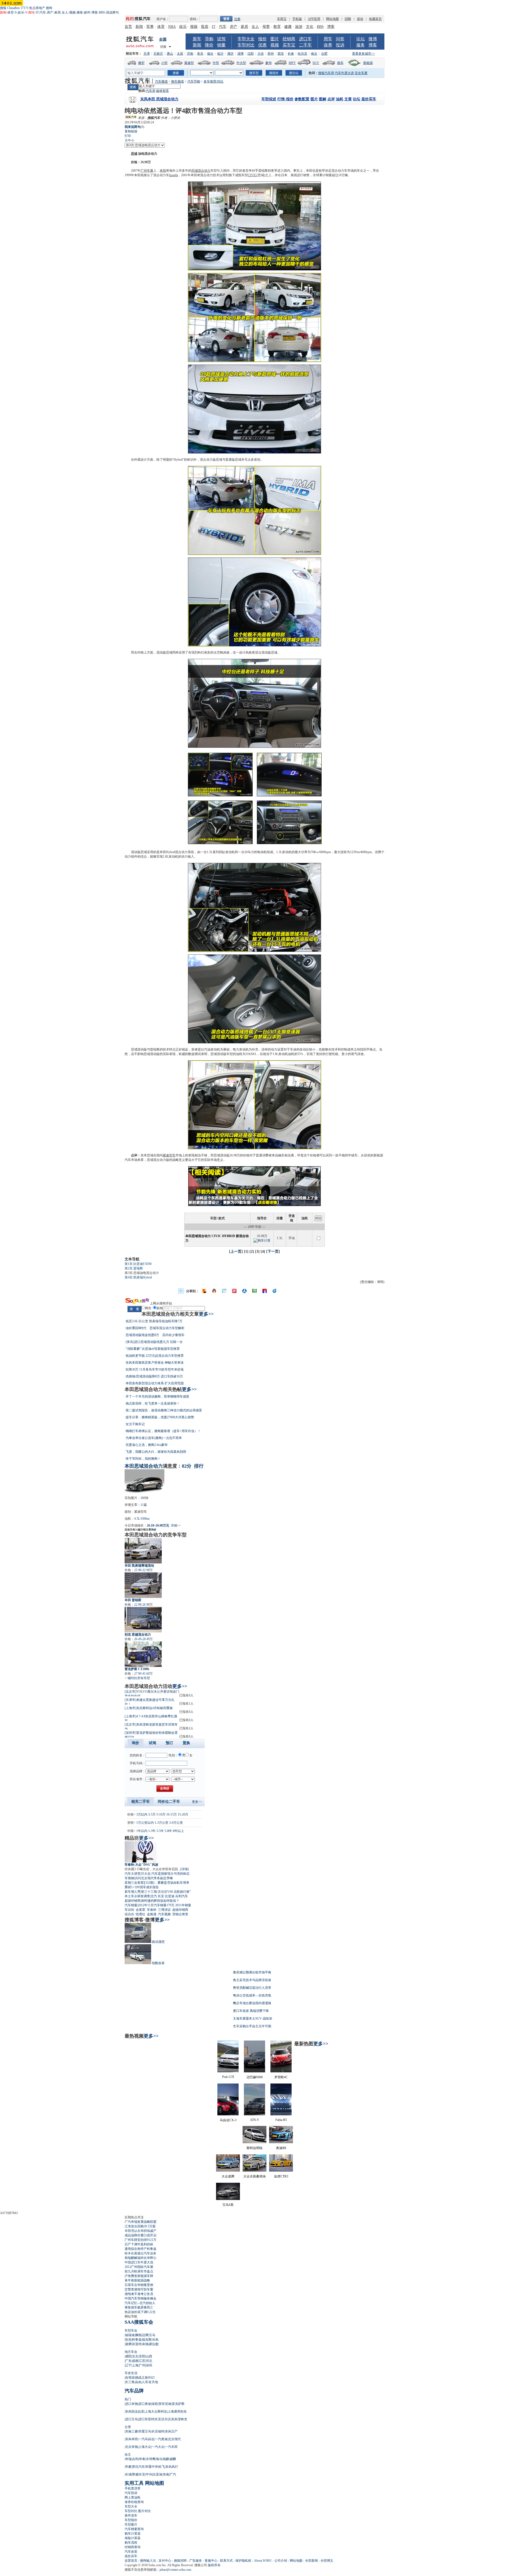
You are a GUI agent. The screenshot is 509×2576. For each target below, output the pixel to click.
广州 (142, 2365)
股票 (205, 27)
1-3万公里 (161, 1823)
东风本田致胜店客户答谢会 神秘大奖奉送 (155, 1363)
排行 (199, 1466)
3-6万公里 (176, 1823)
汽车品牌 (134, 2391)
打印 (128, 136)
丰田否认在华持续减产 (141, 2231)
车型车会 (131, 2331)
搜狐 (3, 8)
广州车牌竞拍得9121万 (141, 2240)
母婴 (266, 27)
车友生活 (131, 2373)
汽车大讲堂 (133, 1874)
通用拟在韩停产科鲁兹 (141, 2249)
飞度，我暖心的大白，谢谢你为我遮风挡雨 (156, 1452)
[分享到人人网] (244, 1291)
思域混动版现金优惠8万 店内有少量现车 (155, 1335)
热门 (128, 2399)
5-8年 (168, 1831)
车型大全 (246, 39)
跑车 (340, 63)
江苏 (142, 2361)
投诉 (340, 45)
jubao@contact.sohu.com (175, 2570)
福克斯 (147, 2340)
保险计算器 (133, 2538)
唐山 (170, 54)
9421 (152, 2378)
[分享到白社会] (224, 1291)
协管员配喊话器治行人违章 (252, 1988)
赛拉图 (154, 2344)
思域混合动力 (201, 171)
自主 (128, 2454)
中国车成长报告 (148, 1887)
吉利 (135, 2459)
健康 (288, 27)
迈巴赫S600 (255, 2077)
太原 (180, 54)
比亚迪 (170, 1896)
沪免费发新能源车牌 (139, 2276)
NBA (172, 27)
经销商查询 (133, 2547)
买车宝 (289, 45)
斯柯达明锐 (254, 2148)
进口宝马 (131, 2419)
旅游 (299, 27)
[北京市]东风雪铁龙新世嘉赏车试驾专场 (151, 1726)
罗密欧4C (281, 2077)
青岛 (200, 54)
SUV (316, 63)
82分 (187, 1466)
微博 (373, 39)
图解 (323, 99)
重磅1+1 (130, 1887)
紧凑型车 (169, 1155)
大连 (261, 54)
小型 (164, 63)
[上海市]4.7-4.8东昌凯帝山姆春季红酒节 (151, 1718)
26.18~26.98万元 (158, 1525)
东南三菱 (131, 2431)
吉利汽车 (182, 1896)
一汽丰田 (171, 2447)
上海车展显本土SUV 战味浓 (253, 2019)
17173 (24, 8)
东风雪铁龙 (179, 2419)
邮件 (87, 12)
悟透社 (141, 1914)
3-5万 (152, 1814)
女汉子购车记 (135, 1424)
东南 (166, 2474)
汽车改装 (131, 2552)
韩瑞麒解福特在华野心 (141, 2258)
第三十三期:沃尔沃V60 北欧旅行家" (166, 1892)
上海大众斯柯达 (156, 2411)
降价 (209, 45)
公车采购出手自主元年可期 (252, 2026)
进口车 (305, 39)
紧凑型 (189, 63)
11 (142, 1505)
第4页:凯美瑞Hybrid (138, 1277)
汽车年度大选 (344, 73)
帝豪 (128, 2467)
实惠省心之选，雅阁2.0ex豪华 (147, 1445)
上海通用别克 (177, 2411)
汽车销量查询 (134, 2529)
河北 (149, 2361)
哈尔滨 (302, 54)
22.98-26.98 (142, 1605)
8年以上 (178, 1831)
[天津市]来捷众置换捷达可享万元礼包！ (150, 1701)
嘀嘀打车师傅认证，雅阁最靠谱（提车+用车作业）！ (163, 1431)
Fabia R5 (281, 2120)
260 (143, 1498)
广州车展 (147, 171)
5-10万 (161, 1814)
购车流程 (131, 2543)
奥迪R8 (281, 2148)
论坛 (361, 39)
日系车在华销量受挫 (139, 2285)
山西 (149, 2356)
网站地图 (332, 19)
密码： (195, 19)
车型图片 (131, 2525)
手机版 (297, 19)
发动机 (230, 852)
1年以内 (142, 1831)
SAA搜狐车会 (139, 2322)
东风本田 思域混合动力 (159, 99)
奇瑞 (128, 2459)
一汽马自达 (146, 2439)
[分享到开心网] (234, 1291)
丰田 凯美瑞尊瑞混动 (139, 1566)
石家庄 (158, 54)
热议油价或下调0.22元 (140, 2312)
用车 (328, 39)
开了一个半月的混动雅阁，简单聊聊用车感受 (157, 1397)
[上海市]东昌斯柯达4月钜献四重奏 (149, 1708)
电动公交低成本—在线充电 (252, 1995)
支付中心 (165, 2561)
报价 (262, 39)
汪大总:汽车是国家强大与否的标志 (165, 1874)
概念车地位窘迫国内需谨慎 (252, 2003)
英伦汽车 (138, 2467)
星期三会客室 (134, 1883)
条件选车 (131, 2516)
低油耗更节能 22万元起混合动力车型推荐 (155, 1356)
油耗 (340, 99)
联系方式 (226, 2561)
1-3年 (152, 1831)
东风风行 (172, 2467)
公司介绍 (281, 2561)
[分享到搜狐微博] (204, 1291)
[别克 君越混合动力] (143, 1620)
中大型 (241, 63)
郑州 (271, 54)
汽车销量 (131, 1905)
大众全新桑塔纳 (254, 2176)
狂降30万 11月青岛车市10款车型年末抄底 (155, 1369)
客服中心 (211, 2561)
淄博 (240, 54)
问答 (340, 39)
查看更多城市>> (363, 54)
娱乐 (21, 12)
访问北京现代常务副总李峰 (154, 1878)
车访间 (129, 1910)
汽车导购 (194, 81)
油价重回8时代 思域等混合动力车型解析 (155, 1328)
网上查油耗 (133, 2497)
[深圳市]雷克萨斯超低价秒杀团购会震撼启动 (151, 1734)
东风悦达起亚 (135, 2411)
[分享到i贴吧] (265, 1291)
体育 (11, 12)
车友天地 (152, 2382)
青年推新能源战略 (137, 2280)
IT (37, 12)
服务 (361, 45)
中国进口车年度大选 (139, 2262)
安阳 (142, 2356)
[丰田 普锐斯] (143, 1585)
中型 (216, 63)
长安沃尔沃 (163, 2419)
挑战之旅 (142, 2378)
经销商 (289, 39)
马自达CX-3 (228, 2120)
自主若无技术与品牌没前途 (252, 1980)
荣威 (135, 2474)
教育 (277, 27)
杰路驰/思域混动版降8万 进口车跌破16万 (154, 1376)
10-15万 (172, 1814)
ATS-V (255, 2120)
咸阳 (128, 2356)
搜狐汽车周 (326, 73)
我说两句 (112, 12)
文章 (348, 99)
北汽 (154, 1896)
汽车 (43, 12)
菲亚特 (137, 2344)
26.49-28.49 (142, 1639)
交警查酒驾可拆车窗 (139, 2289)
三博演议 (164, 1910)
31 (137, 1530)
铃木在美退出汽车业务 (141, 2253)
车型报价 (131, 2520)
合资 (128, 2427)
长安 (161, 1896)
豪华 (269, 63)
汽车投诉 (131, 2493)
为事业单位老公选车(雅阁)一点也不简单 (154, 1438)
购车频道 (178, 81)
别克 (128, 2340)
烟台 (210, 54)
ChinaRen (13, 8)
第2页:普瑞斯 (134, 1268)
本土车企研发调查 (137, 1896)
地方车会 (131, 2352)
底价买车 (369, 99)
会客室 (141, 1910)
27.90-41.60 (142, 1674)
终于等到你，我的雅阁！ (143, 1459)
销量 (221, 45)
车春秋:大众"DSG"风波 (141, 1865)
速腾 (128, 2344)
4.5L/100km (142, 1519)
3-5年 (160, 1831)
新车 (197, 39)
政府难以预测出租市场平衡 (252, 1972)
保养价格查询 (134, 2502)
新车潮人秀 (133, 1892)
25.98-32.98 (142, 1570)
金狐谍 (152, 1914)
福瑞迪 (130, 2335)
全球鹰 (151, 2459)
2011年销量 (183, 1905)
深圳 (149, 2365)
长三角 (130, 2382)
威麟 (173, 2459)
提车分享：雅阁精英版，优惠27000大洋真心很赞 (160, 1417)
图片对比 (144, 2511)
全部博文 (327, 2561)
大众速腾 (228, 2176)
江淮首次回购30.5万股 (140, 2226)
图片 (275, 39)
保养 (328, 45)
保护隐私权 (243, 2561)
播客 (80, 12)
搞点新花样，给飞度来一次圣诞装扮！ (153, 1403)
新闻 (139, 27)
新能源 (368, 63)
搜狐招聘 (180, 2561)
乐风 (155, 2340)
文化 (310, 27)
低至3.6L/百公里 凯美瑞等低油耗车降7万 (154, 1321)
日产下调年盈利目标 (139, 2244)
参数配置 (302, 99)
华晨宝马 (145, 2431)
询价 (154, 1530)
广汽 (173, 2474)
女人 (65, 12)
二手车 (305, 45)
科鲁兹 (137, 2340)
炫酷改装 (158, 1963)
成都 (135, 2361)
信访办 (129, 1914)
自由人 (140, 2382)
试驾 (221, 39)
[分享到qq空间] (214, 1291)
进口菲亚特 (146, 2419)
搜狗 (49, 8)
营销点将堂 (180, 1914)
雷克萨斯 (178, 2404)
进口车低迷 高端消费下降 (251, 2011)
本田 (163, 171)
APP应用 (314, 19)
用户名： (163, 19)
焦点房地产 (37, 8)
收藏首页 (375, 19)
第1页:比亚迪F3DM (138, 1264)
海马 (159, 2459)
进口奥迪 (145, 2404)
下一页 (273, 1252)
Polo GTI (228, 2077)
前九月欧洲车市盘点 (139, 2271)
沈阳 (251, 54)
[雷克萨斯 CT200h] (143, 1654)
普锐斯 (263, 171)
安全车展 (361, 73)
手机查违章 (133, 2488)
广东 (128, 2361)
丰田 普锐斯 (133, 1600)
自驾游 (130, 2378)
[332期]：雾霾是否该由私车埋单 (167, 1883)
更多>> (206, 1314)
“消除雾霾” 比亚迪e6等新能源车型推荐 (153, 1349)
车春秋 (152, 1910)
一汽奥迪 (161, 2439)
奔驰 (145, 2344)
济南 (190, 54)
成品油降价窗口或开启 (141, 2235)
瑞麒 (166, 2459)
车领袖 (129, 1878)
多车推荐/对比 (214, 81)
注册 (237, 19)
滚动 (360, 19)
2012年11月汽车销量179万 (156, 1905)
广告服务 (196, 2561)
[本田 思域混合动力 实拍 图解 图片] (254, 269)
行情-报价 (285, 99)
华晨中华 (152, 2467)
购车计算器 (133, 2534)
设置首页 (131, 2561)
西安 (281, 54)
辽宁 (128, 2365)
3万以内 (142, 1814)
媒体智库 (163, 91)
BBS (102, 12)
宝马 (152, 2335)
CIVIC (252, 175)
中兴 (149, 2474)
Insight (174, 175)
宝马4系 (228, 2205)
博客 (95, 12)
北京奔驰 (131, 2447)
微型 (141, 63)
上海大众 (145, 2447)
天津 (147, 54)
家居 (58, 12)
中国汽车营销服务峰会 (141, 2298)
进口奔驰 (131, 2404)
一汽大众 (158, 2447)
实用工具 (134, 2483)
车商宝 (282, 19)
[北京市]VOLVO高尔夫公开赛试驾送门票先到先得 (152, 1693)
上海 (135, 2365)
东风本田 (131, 2439)
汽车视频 (164, 1914)
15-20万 (183, 1814)
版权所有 (214, 2565)
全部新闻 (311, 2561)
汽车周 (151, 91)
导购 (209, 39)
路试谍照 (158, 1942)
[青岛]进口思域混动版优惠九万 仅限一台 (154, 1342)
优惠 (262, 45)
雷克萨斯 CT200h (137, 1669)
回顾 (348, 19)
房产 (50, 12)
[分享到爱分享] (275, 1291)
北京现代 (174, 2439)
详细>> (176, 1525)
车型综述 (269, 99)
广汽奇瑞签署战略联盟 (141, 2222)
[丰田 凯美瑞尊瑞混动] (143, 1551)
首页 (128, 27)
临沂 (220, 54)
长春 (291, 54)
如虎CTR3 (281, 2176)
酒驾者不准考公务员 (139, 2294)
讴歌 (155, 2404)
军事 (150, 27)
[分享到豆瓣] (254, 1291)
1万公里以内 (145, 1823)
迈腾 (145, 2335)
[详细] (185, 1869)
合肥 (324, 54)
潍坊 (230, 54)
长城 (128, 2474)
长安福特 (158, 2431)
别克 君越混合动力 (138, 1635)
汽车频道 (161, 81)
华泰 (142, 2459)
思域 (134, 154)
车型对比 (246, 45)
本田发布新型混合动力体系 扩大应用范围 (155, 1383)
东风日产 (171, 2431)
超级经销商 (133, 1901)
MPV (292, 63)
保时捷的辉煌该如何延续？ (160, 1901)
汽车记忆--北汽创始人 (140, 2303)
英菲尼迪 (165, 2404)
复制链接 (131, 131)
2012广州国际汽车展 (139, 2267)
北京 (135, 2356)
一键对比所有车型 (137, 1678)
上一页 (236, 1252)
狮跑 (138, 2335)
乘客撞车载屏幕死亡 (139, 2307)
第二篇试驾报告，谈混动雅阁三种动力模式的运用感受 (164, 1410)
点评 (331, 99)
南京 (314, 54)
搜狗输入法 (148, 2561)
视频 (72, 12)
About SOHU (263, 2561)
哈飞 (162, 2467)
